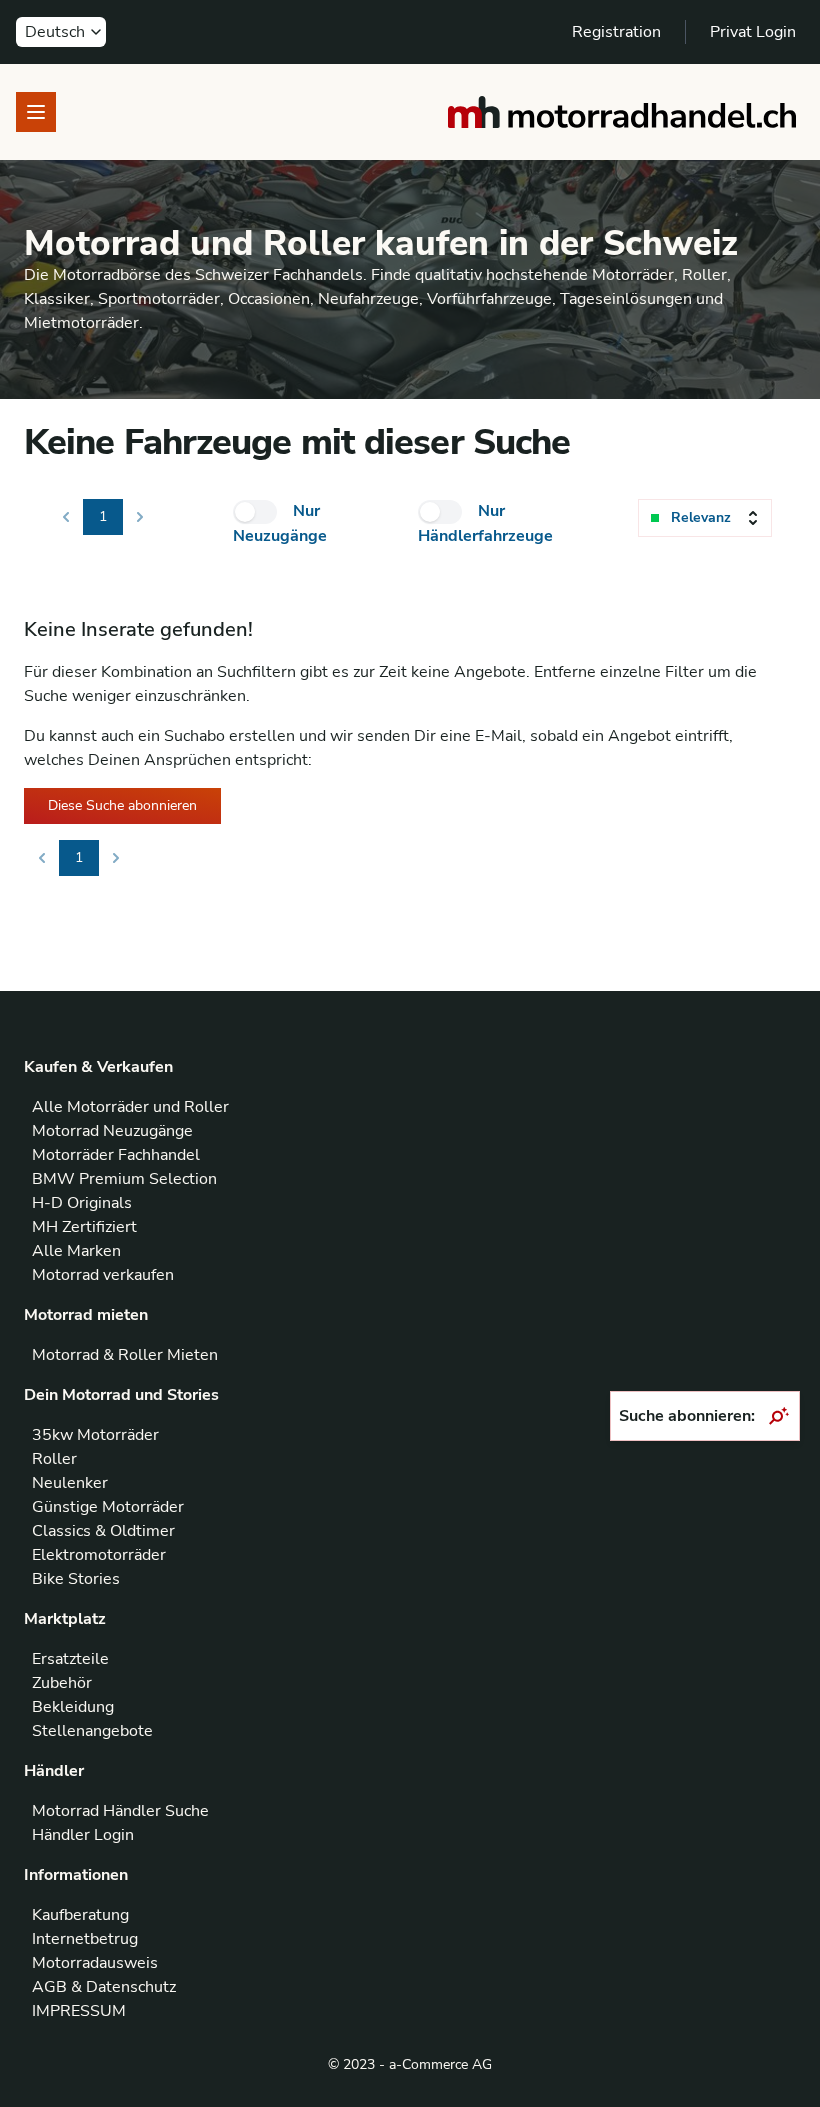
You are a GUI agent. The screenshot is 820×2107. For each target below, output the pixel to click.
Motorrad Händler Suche (120, 1811)
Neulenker (70, 1483)
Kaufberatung (80, 1915)
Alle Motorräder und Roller (130, 1107)
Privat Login (753, 32)
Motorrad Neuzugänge (112, 1131)
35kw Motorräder (95, 1435)
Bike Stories (76, 1579)
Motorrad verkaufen (103, 1275)
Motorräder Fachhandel (116, 1155)
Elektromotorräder (99, 1555)
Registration (616, 32)
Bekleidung (73, 1707)
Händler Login (83, 1835)
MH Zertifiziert (84, 1227)
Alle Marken (76, 1251)
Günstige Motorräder (108, 1507)
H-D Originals (82, 1203)
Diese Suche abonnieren (122, 805)
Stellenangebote (92, 1731)
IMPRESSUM (79, 2011)
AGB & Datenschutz (104, 1987)
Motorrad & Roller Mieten (125, 1355)
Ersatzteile (70, 1659)
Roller (54, 1459)
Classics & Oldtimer (103, 1531)
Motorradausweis (95, 1963)
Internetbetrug (85, 1939)
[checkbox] (255, 512)
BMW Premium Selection (124, 1179)
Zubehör (62, 1683)
